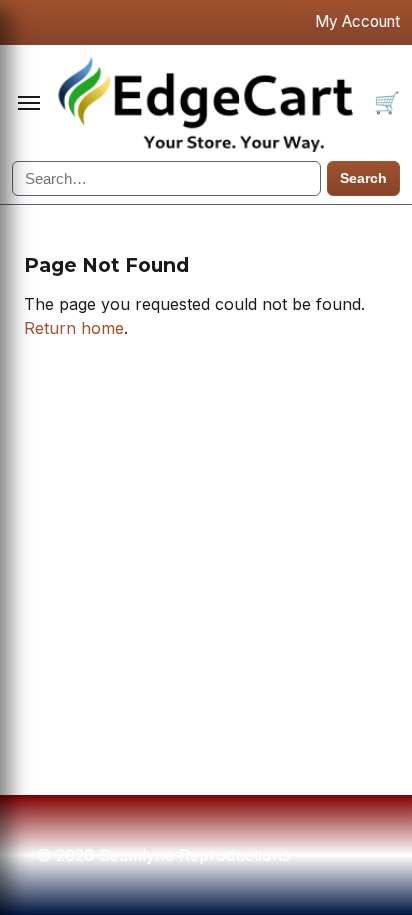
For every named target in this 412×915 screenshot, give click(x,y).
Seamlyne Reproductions (210, 103)
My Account (357, 21)
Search (363, 178)
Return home (74, 328)
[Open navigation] (29, 103)
